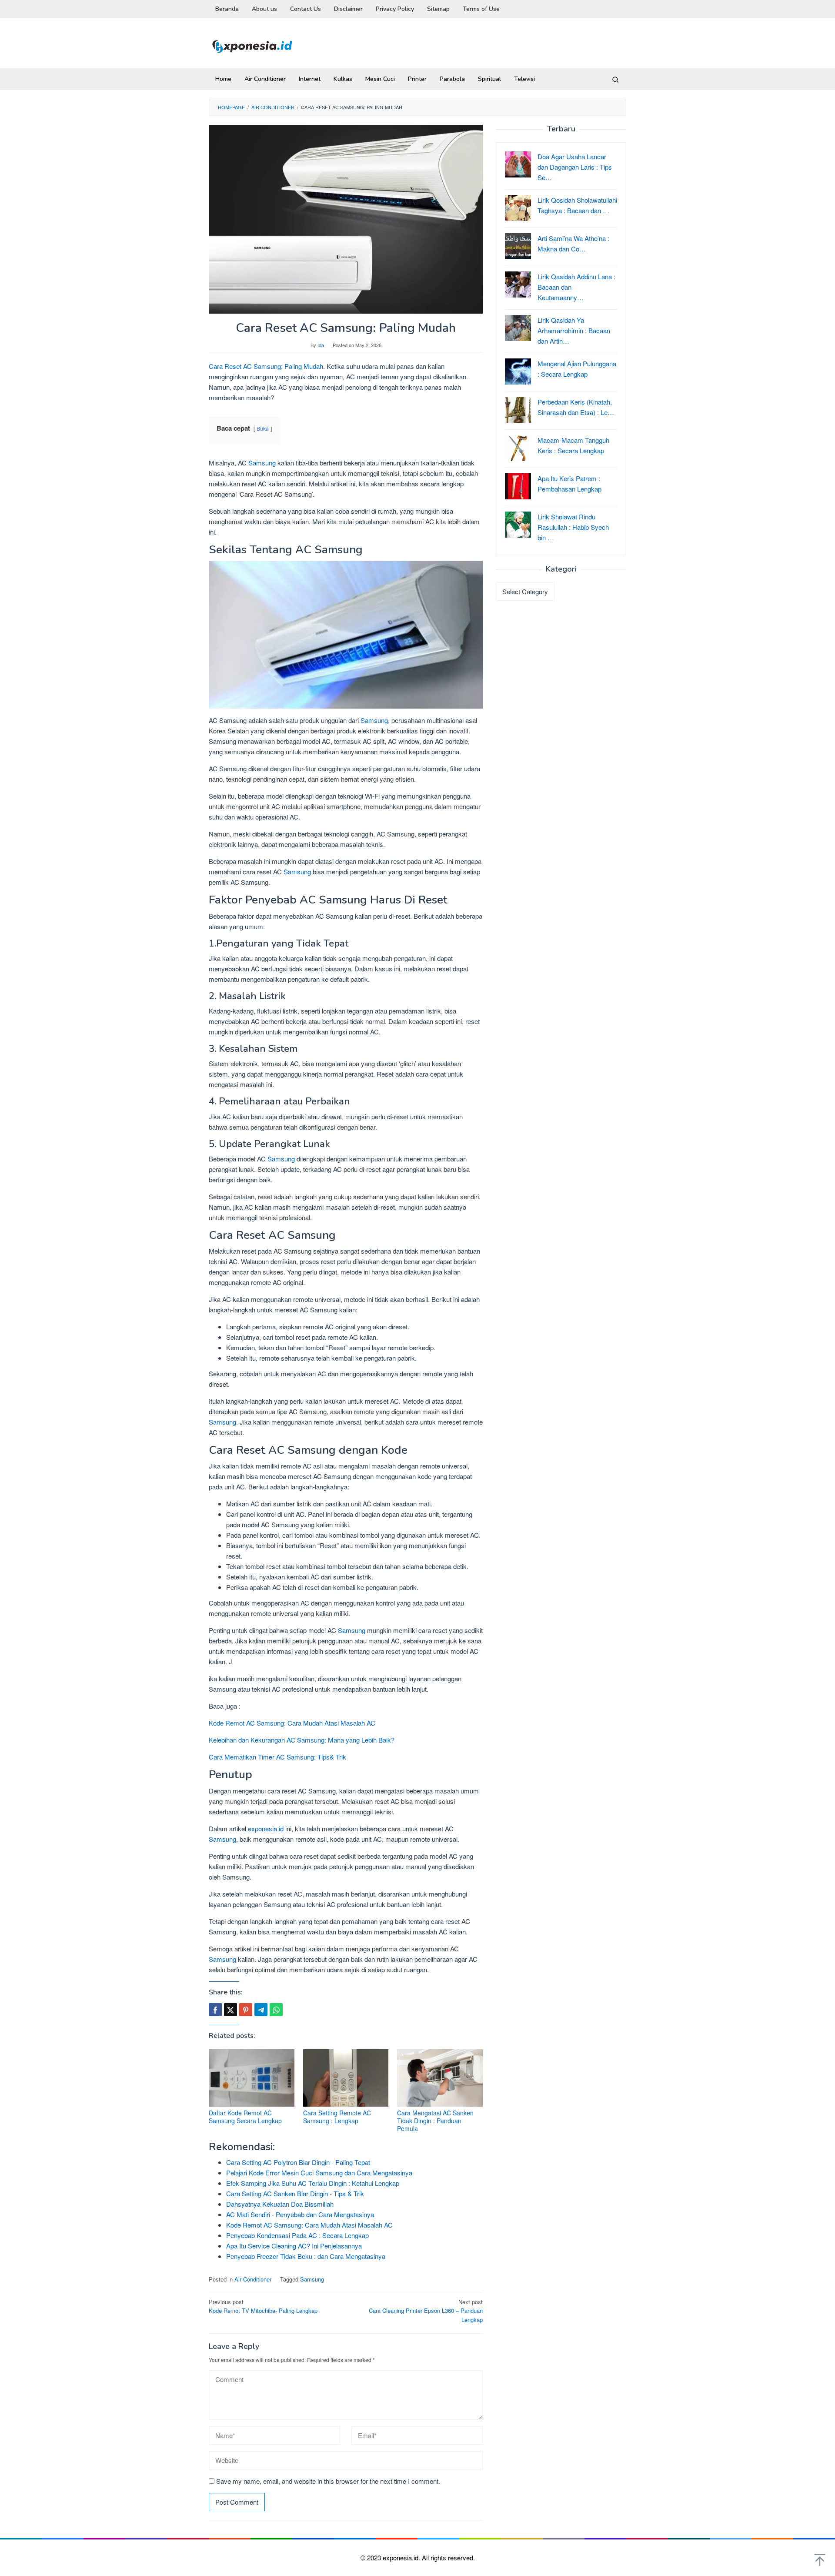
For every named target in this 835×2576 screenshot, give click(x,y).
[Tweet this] (230, 2010)
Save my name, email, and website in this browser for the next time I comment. (328, 2481)
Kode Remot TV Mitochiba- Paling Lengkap (263, 2306)
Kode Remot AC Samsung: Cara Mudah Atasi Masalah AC (292, 1723)
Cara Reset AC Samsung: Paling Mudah (266, 366)
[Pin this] (246, 2010)
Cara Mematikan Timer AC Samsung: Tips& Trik (277, 1757)
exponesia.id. (402, 2558)
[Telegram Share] (261, 2010)
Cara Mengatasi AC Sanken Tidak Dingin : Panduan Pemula (435, 2121)
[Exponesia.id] (252, 45)
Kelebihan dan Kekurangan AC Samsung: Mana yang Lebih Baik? (302, 1740)
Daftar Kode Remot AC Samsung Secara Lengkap (245, 2117)
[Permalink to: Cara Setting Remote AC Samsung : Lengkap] (346, 2078)
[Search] (615, 79)
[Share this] (215, 2010)
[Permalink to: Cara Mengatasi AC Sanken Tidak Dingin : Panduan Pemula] (440, 2078)
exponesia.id (266, 1828)
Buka (263, 428)
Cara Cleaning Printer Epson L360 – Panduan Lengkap (426, 2311)
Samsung (262, 463)
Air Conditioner (253, 2279)
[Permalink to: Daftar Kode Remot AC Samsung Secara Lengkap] (252, 2078)
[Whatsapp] (276, 2010)
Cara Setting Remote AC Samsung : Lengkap (337, 2117)
